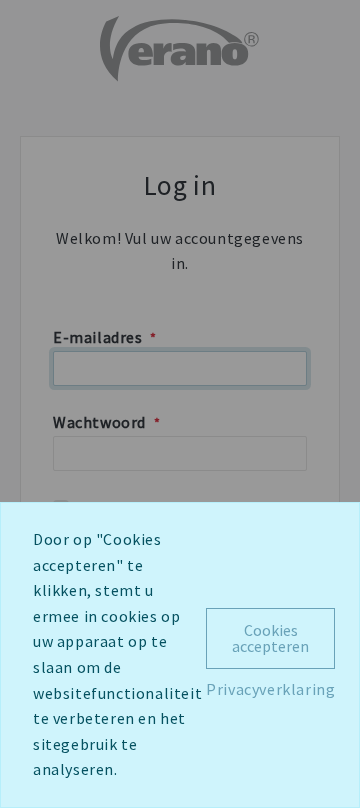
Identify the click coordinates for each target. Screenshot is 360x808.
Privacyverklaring (270, 689)
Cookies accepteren (270, 638)
